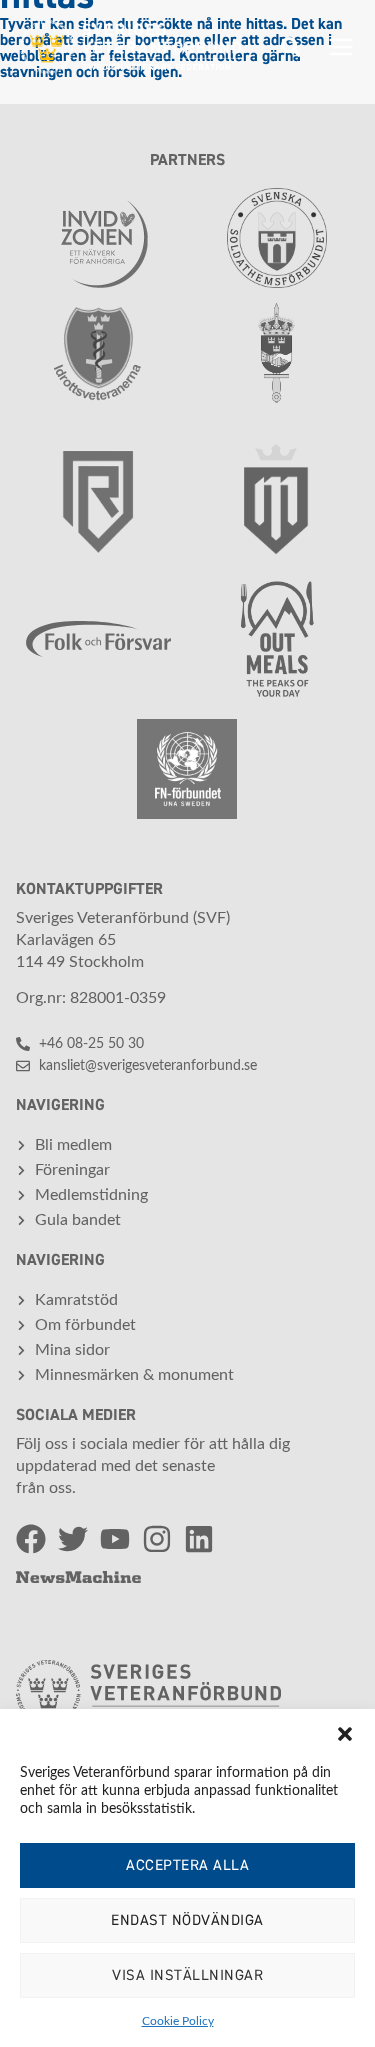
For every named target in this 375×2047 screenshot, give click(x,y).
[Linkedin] (199, 1539)
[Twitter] (73, 1539)
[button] (345, 1734)
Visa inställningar (187, 1975)
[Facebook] (31, 1539)
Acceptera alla (187, 1865)
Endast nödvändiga (187, 1920)
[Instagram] (157, 1539)
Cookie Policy (178, 2021)
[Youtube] (115, 1539)
